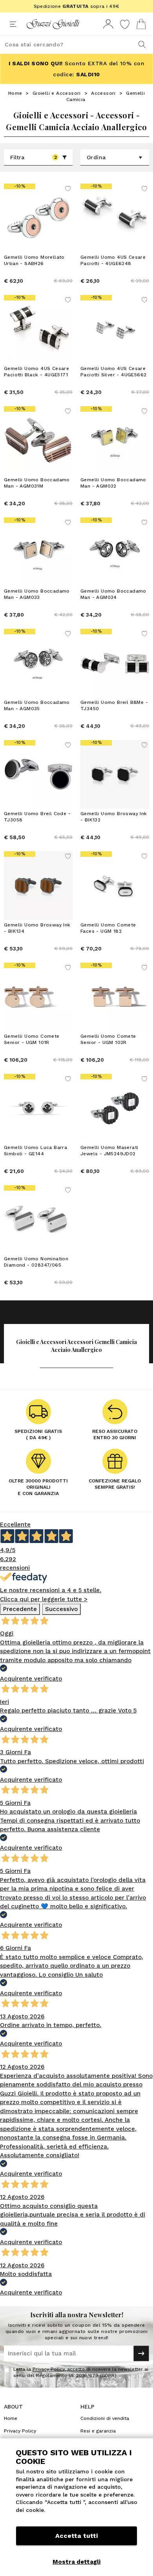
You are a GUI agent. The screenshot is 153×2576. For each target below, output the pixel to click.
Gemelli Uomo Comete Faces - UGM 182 (108, 928)
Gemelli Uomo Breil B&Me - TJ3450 (114, 705)
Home (15, 93)
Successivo (61, 1609)
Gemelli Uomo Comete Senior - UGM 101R (32, 1039)
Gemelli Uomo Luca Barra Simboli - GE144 (36, 1151)
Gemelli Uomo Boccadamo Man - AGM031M (37, 483)
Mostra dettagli (76, 2562)
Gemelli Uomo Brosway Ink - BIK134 (37, 928)
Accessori (103, 93)
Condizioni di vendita (105, 2418)
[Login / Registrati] (108, 24)
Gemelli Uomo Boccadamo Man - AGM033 (37, 594)
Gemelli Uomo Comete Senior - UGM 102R (108, 1039)
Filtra (34, 157)
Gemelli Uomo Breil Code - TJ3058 (37, 817)
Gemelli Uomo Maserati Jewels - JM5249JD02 (109, 1151)
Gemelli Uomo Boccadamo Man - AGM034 (113, 594)
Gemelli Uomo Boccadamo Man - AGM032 (113, 483)
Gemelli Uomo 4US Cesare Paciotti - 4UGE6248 (113, 260)
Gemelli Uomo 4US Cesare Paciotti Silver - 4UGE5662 (113, 372)
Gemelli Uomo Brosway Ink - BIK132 (114, 817)
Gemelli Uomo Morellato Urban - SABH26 (34, 260)
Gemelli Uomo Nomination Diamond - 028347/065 (36, 1262)
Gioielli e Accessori (57, 93)
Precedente (20, 1609)
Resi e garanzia (98, 2431)
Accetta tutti (76, 2536)
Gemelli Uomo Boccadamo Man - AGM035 (37, 705)
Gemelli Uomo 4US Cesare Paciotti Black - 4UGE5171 (36, 372)
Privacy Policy (48, 2369)
